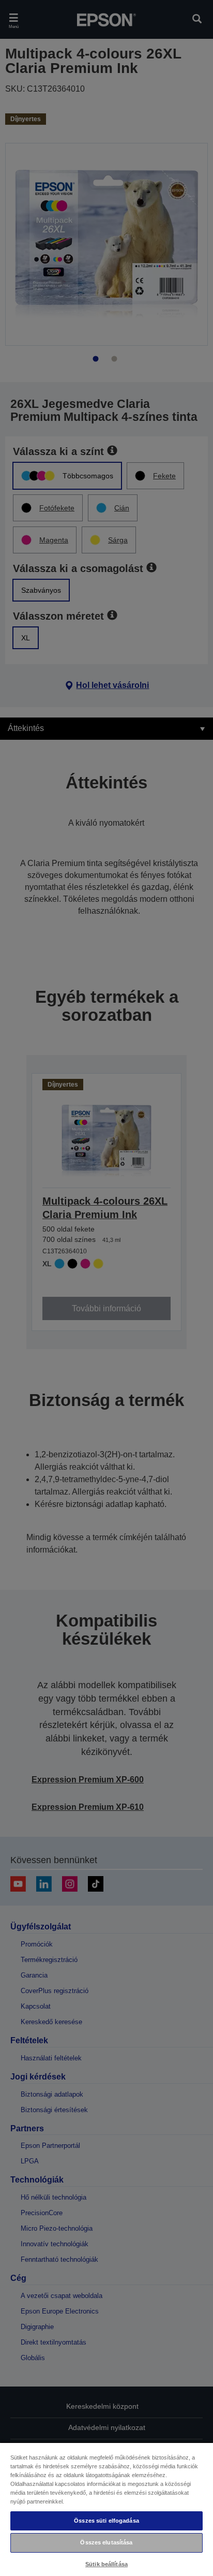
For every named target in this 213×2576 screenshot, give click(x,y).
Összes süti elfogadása (106, 2521)
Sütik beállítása (106, 2564)
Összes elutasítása (106, 2542)
